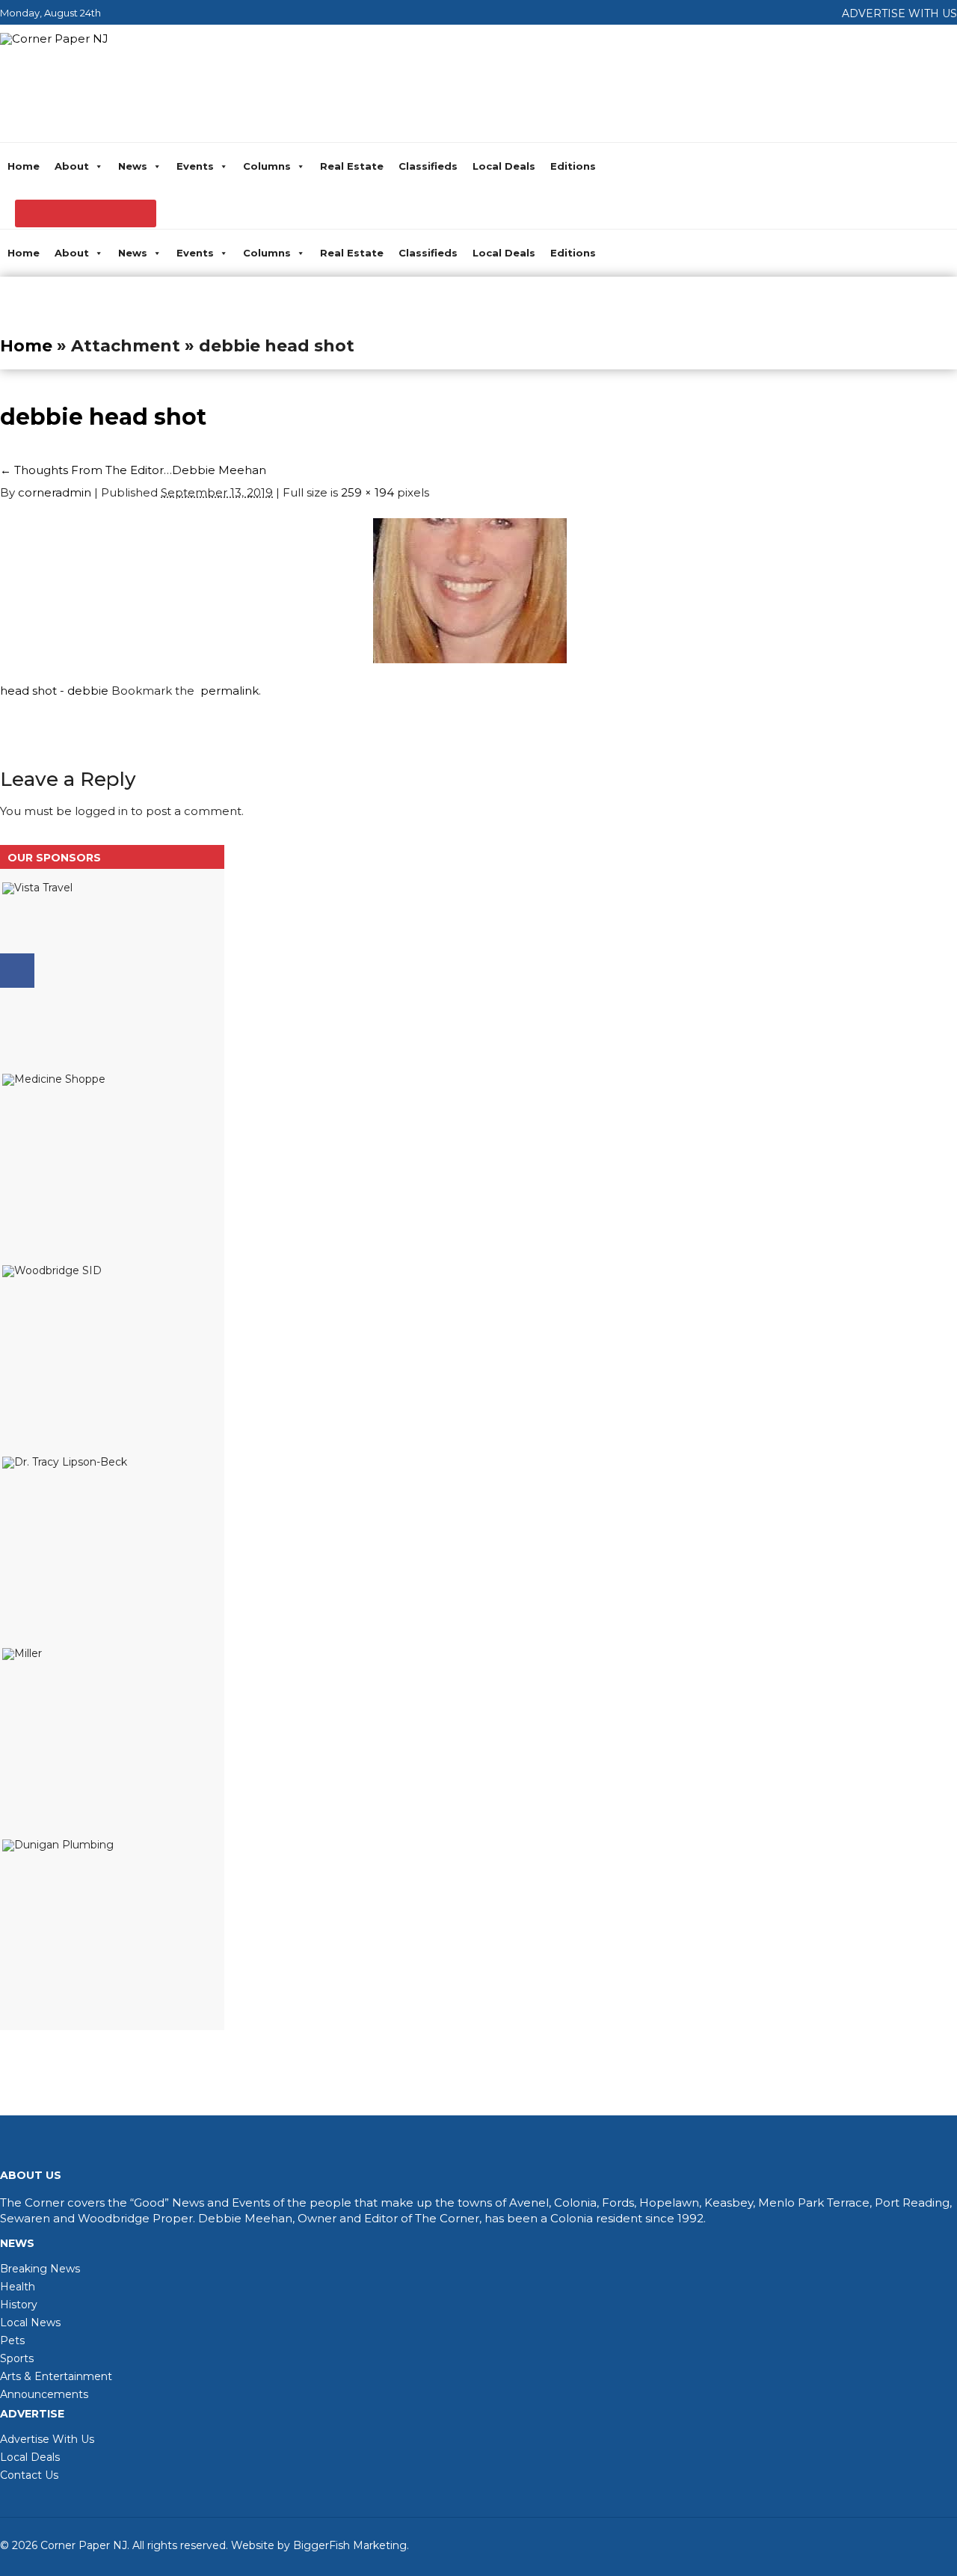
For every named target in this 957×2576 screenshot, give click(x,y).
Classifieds (428, 166)
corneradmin (55, 492)
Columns (267, 166)
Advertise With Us (47, 2439)
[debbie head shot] (470, 659)
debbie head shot (103, 417)
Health (18, 2287)
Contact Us (29, 2475)
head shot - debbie (54, 691)
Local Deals (504, 166)
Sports (17, 2358)
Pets (12, 2340)
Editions (573, 166)
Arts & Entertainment (56, 2376)
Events (195, 166)
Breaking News (40, 2269)
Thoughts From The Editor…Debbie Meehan (133, 470)
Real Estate (352, 166)
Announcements (44, 2394)
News (133, 166)
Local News (30, 2323)
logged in (101, 811)
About (72, 166)
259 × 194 (367, 492)
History (19, 2305)
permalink (227, 691)
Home (24, 166)
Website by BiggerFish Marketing (319, 2545)
